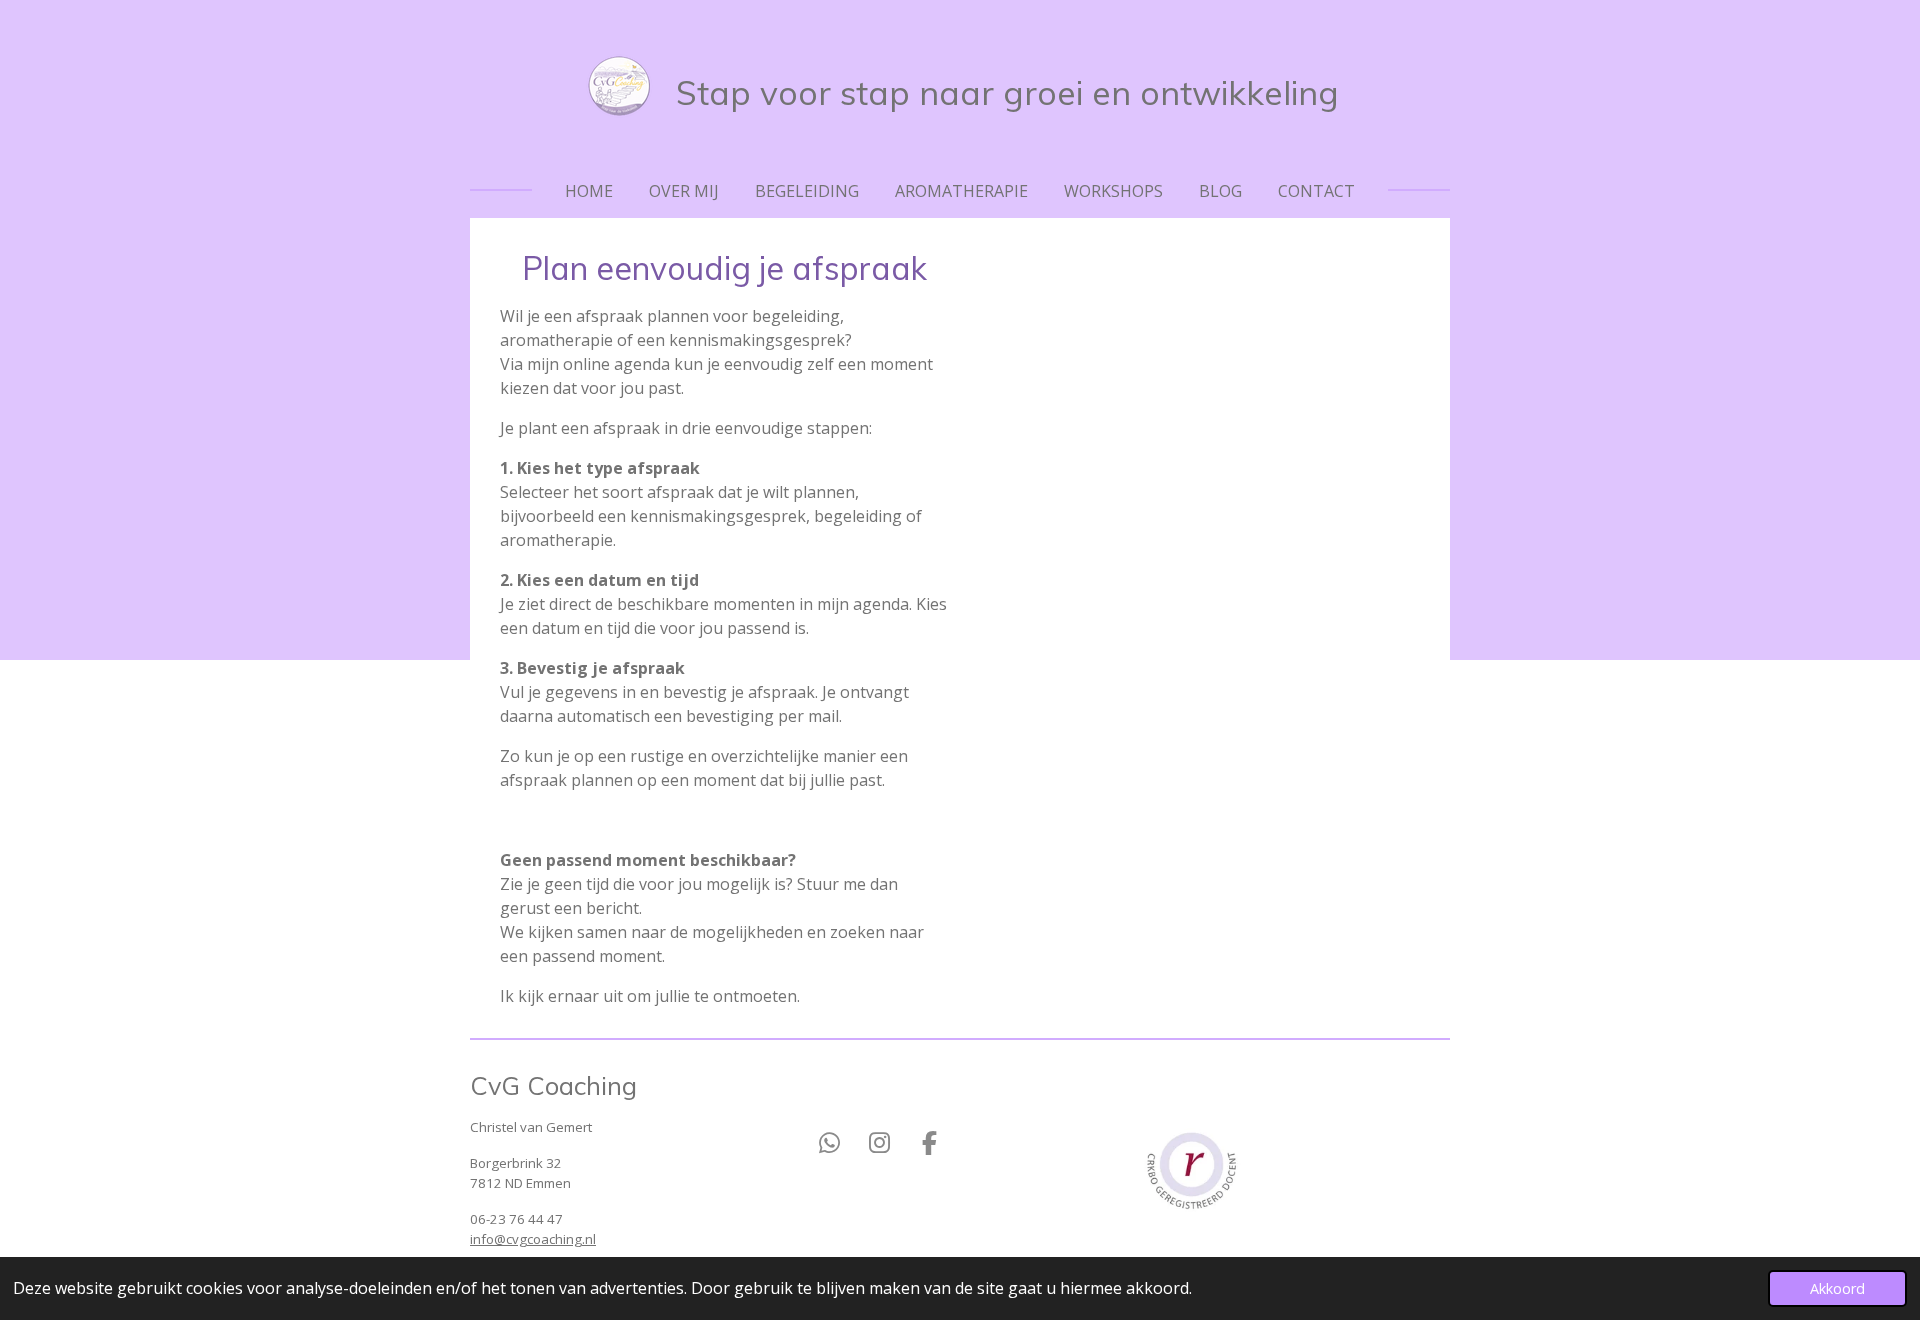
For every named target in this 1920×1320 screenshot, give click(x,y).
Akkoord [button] (1837, 1288)
